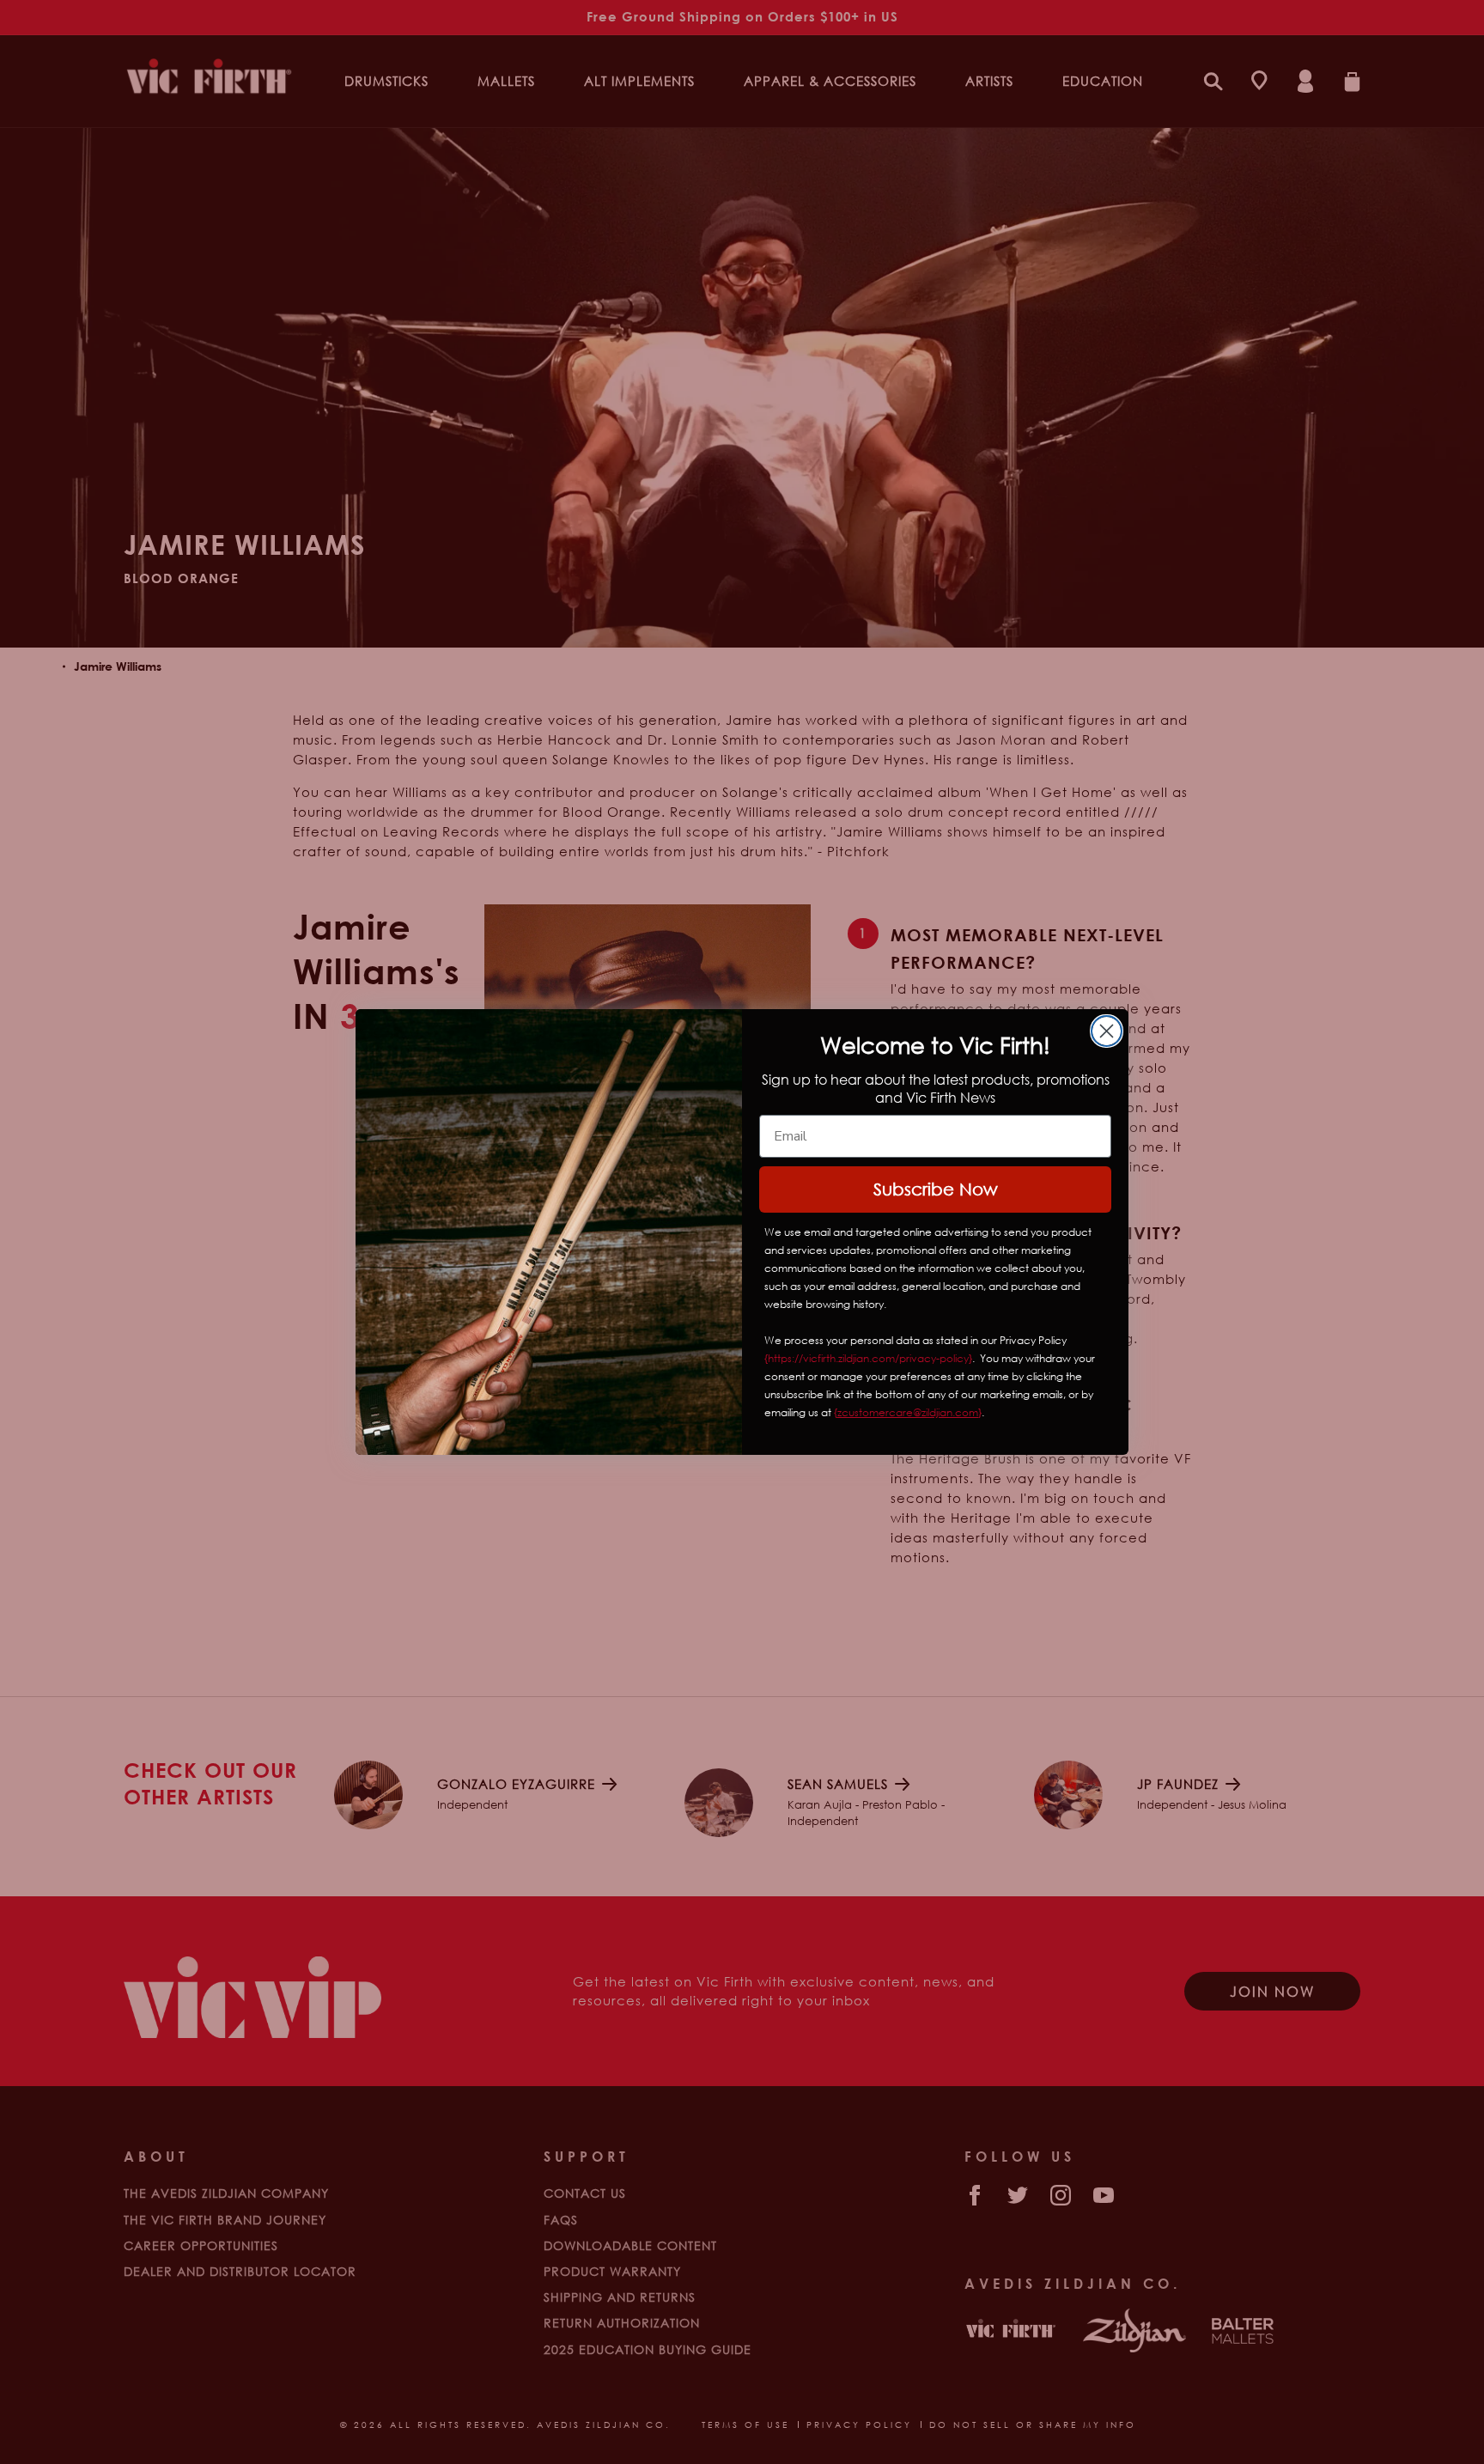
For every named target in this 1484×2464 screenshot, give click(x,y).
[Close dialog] (1107, 1031)
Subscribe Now (936, 1189)
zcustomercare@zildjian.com (908, 1412)
